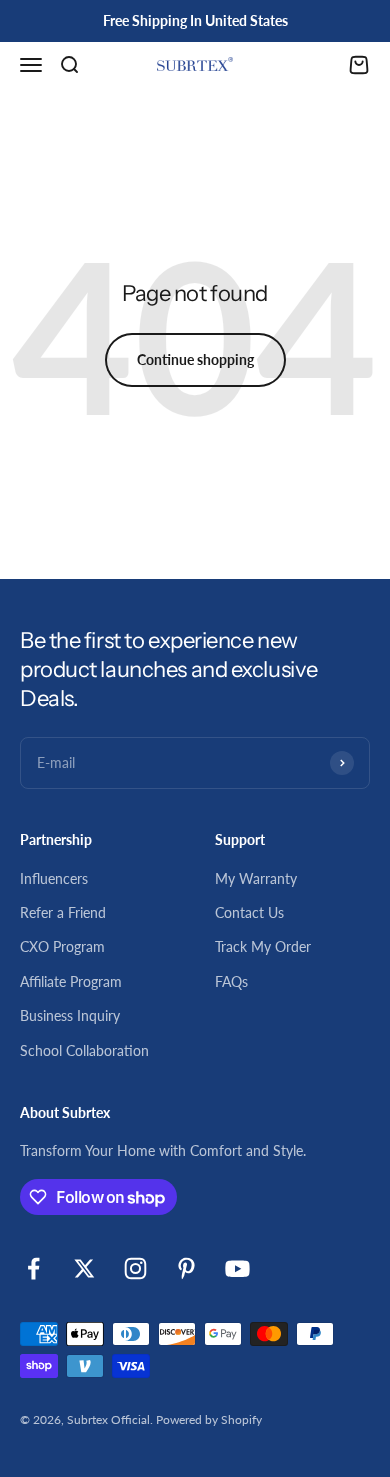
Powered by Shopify (209, 1419)
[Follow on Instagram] (135, 1268)
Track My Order (263, 946)
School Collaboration (84, 1050)
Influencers (54, 878)
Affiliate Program (71, 981)
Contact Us (249, 912)
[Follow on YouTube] (237, 1268)
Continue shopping (195, 359)
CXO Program (62, 946)
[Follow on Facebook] (33, 1268)
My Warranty (256, 878)
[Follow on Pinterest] (186, 1268)
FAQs (231, 981)
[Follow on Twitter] (84, 1268)
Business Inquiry (70, 1015)
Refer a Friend (63, 912)
